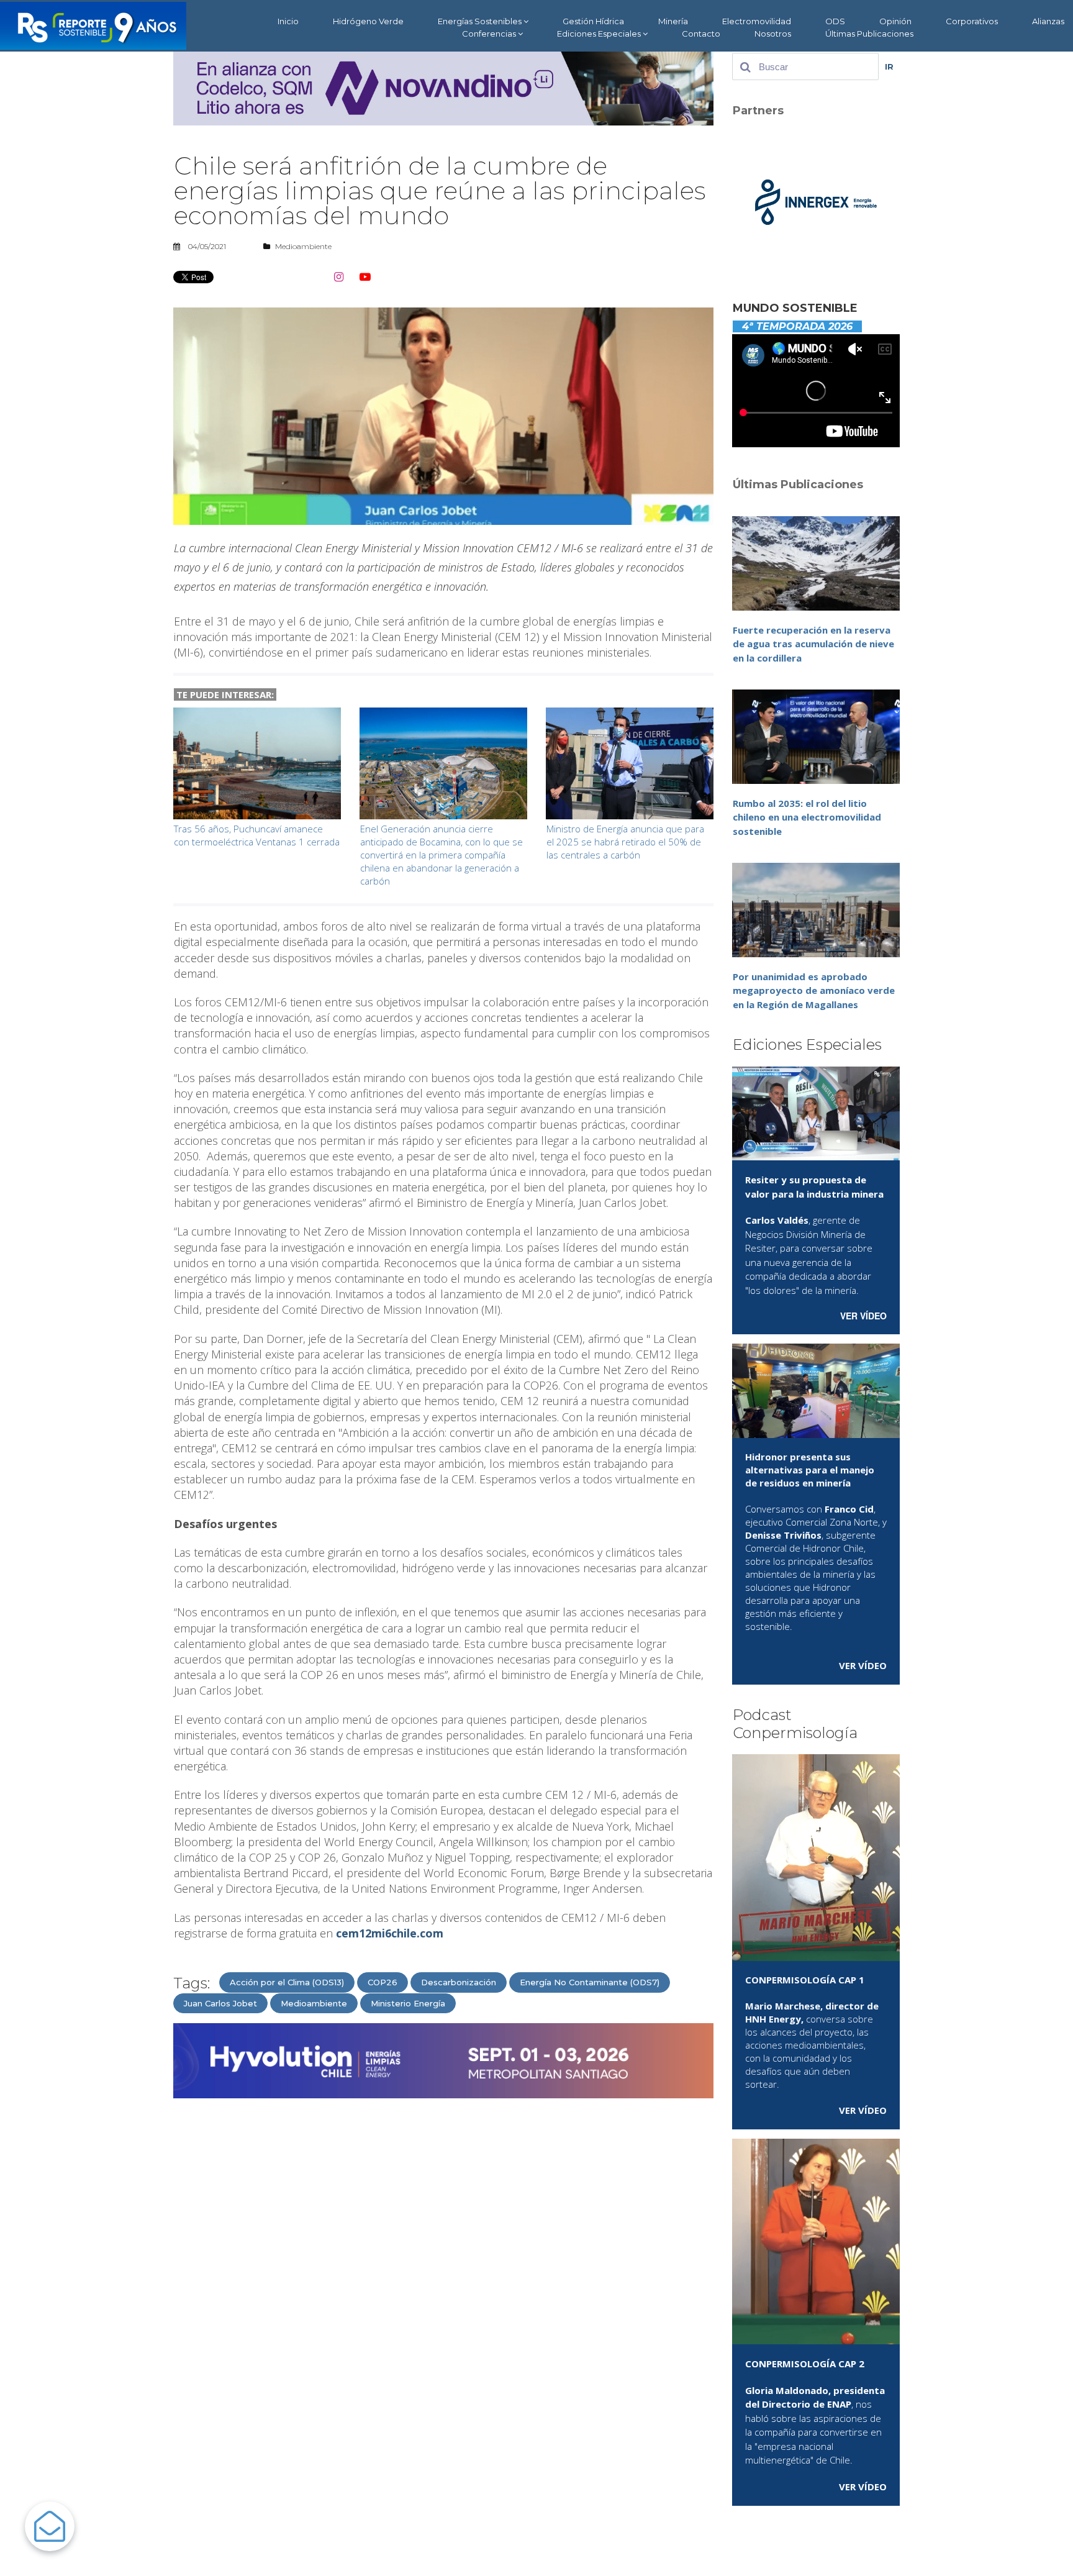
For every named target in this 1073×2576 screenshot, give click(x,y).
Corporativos (972, 21)
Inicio (288, 21)
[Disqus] (443, 2266)
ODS (835, 21)
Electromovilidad (757, 21)
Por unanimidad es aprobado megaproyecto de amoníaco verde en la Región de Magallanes (814, 990)
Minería (673, 21)
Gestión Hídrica (593, 21)
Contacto (701, 34)
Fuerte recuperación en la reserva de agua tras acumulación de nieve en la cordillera (813, 644)
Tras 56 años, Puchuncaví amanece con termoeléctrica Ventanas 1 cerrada (257, 835)
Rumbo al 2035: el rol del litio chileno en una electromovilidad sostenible (807, 817)
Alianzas (1048, 21)
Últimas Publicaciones (869, 34)
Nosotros (773, 34)
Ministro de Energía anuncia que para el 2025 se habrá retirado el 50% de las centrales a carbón (625, 842)
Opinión (895, 21)
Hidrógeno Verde (368, 21)
